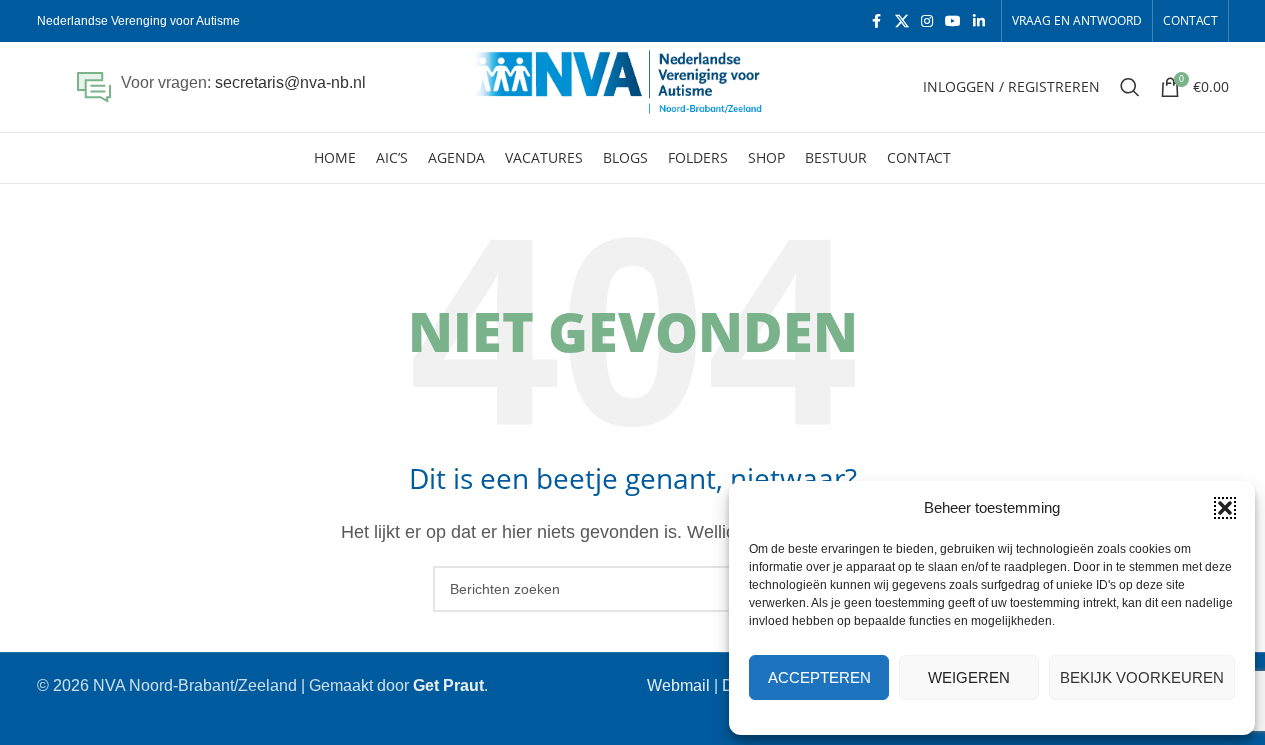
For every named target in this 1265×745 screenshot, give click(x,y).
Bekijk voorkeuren (1142, 677)
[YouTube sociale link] (953, 21)
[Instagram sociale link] (927, 21)
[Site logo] (632, 85)
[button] (1225, 508)
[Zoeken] (1130, 87)
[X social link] (902, 21)
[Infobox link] (221, 87)
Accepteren (819, 677)
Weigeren (969, 677)
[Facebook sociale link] (877, 21)
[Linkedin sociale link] (979, 21)
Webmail (678, 685)
